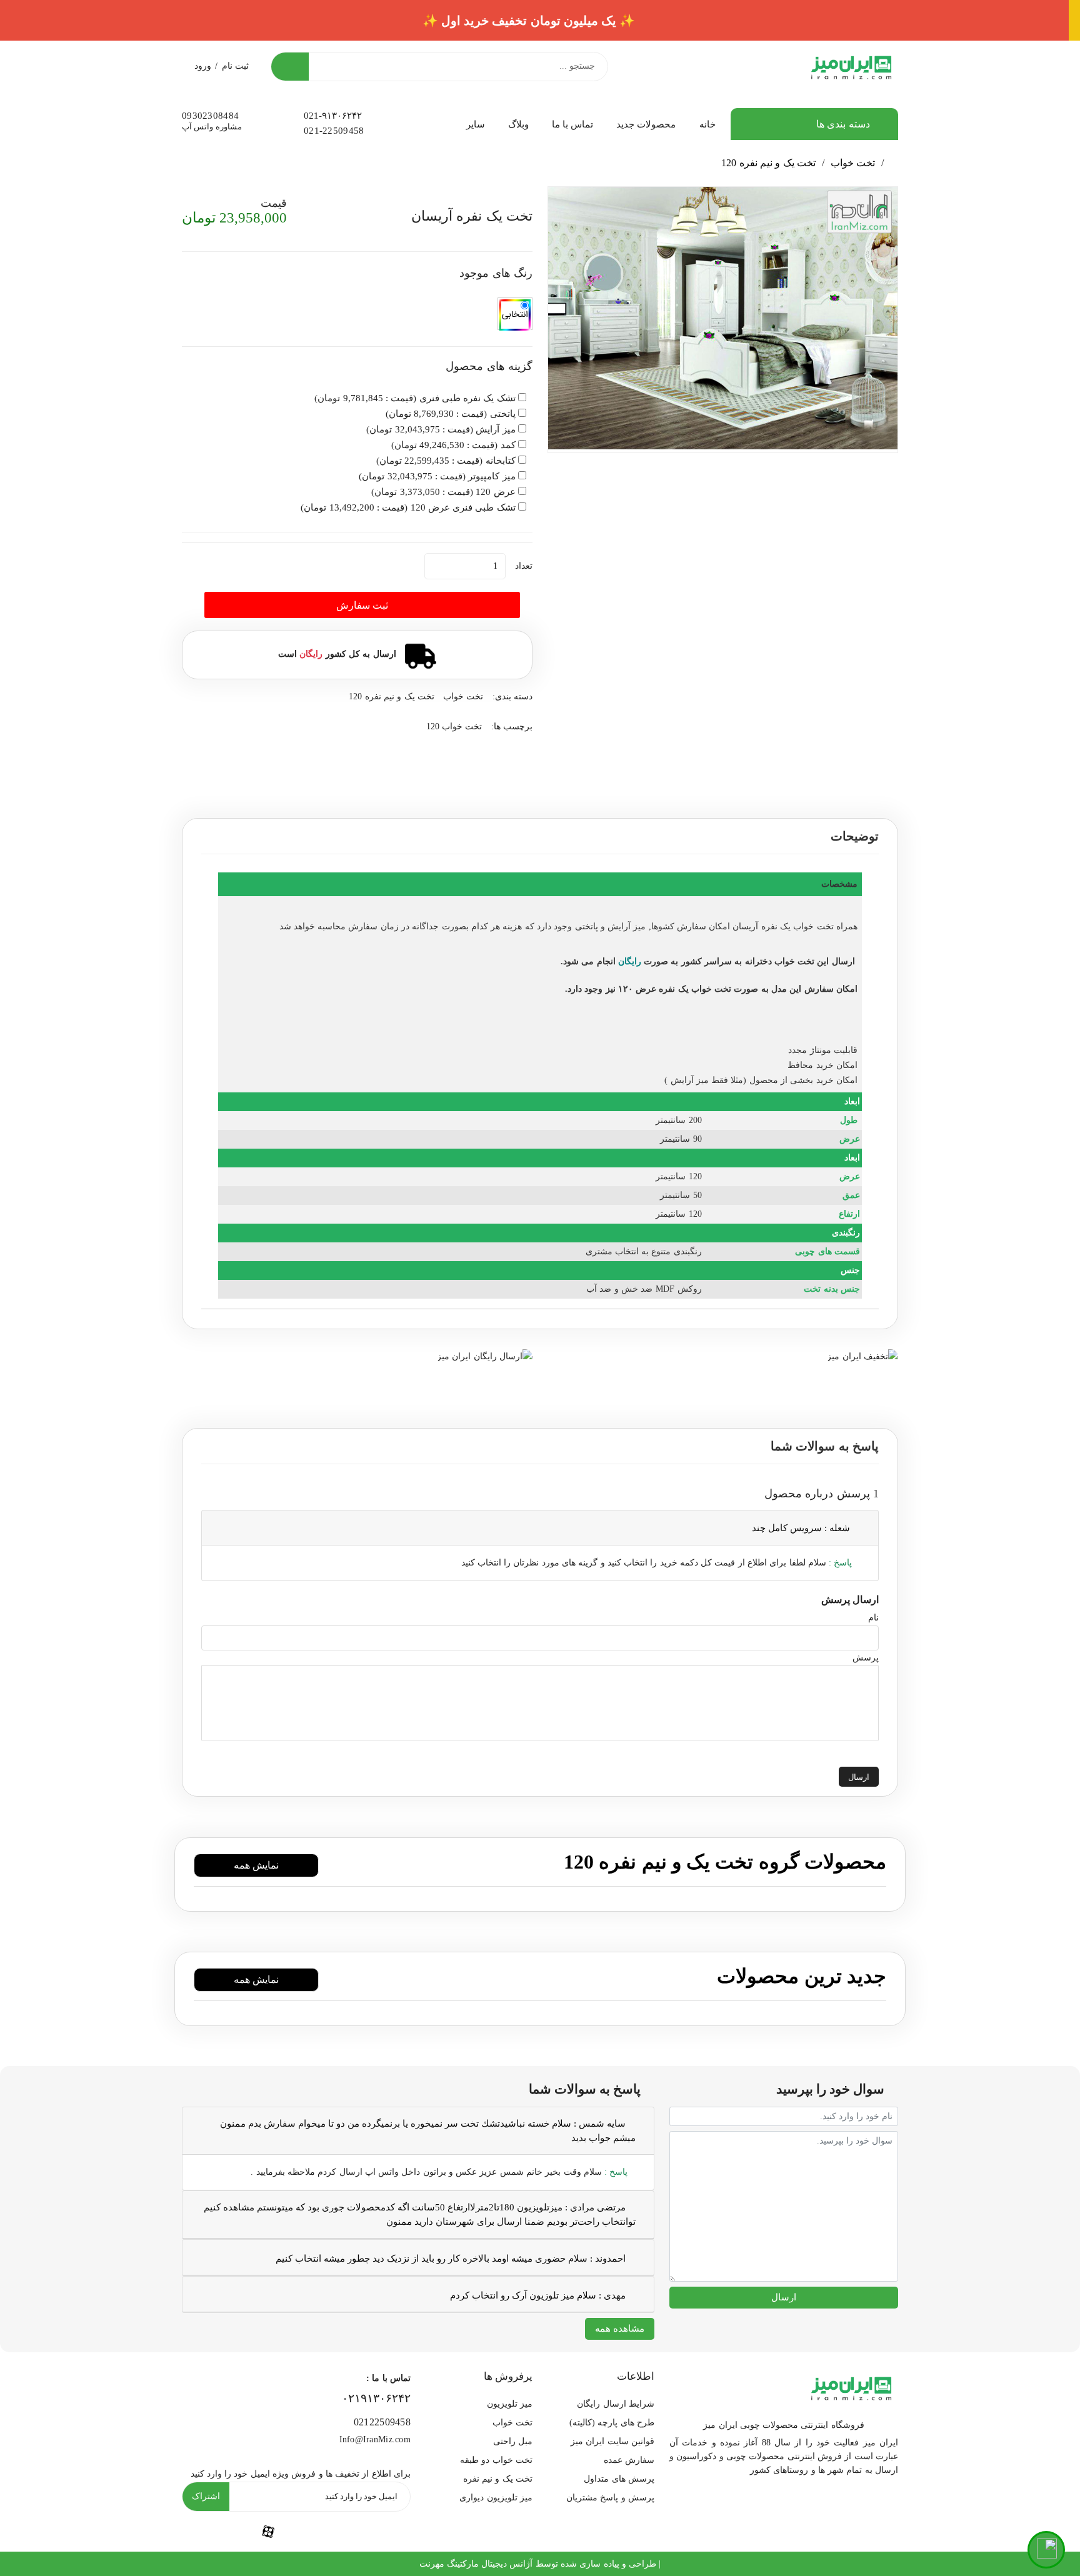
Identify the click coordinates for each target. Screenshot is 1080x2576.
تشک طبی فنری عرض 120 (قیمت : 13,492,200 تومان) (408, 507)
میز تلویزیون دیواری (496, 2498)
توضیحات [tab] (855, 836)
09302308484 (210, 116)
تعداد (524, 566)
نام (873, 1618)
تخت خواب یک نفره (797, 926)
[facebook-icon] (268, 2531)
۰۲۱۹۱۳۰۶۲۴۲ (376, 2398)
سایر (475, 124)
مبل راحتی (513, 2441)
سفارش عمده (629, 2460)
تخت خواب (853, 163)
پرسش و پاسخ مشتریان (610, 2498)
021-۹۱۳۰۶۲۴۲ (333, 116)
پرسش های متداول (619, 2479)
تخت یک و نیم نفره (498, 2479)
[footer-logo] (851, 2386)
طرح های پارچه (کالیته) (612, 2423)
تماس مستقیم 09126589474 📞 (540, 21)
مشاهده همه (620, 2329)
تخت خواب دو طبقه (496, 2460)
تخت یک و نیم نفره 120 (768, 163)
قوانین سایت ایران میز (612, 2441)
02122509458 (382, 2422)
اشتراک (206, 2496)
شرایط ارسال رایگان (616, 2404)
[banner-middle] (862, 1355)
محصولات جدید (646, 124)
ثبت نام (235, 66)
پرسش (866, 1658)
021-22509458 (334, 131)
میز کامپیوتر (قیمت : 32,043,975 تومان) (437, 476)
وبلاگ (518, 124)
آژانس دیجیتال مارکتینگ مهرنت (476, 2564)
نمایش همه (256, 1865)
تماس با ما (573, 124)
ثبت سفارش (362, 605)
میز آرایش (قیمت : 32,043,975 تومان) (441, 429)
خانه (707, 124)
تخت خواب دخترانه (780, 961)
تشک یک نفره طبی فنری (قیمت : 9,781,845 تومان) (415, 398)
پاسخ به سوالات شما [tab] (825, 1446)
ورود (203, 66)
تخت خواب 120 (454, 726)
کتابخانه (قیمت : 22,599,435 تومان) (446, 461)
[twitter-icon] (382, 2532)
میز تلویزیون (510, 2404)
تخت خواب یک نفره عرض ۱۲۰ (675, 989)
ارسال (859, 1777)
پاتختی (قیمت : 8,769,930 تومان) (451, 414)
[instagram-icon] (210, 2532)
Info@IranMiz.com (375, 2439)
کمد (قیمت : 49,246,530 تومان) (453, 445)
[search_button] (290, 67)
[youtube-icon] (326, 2532)
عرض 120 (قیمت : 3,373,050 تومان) (443, 492)
